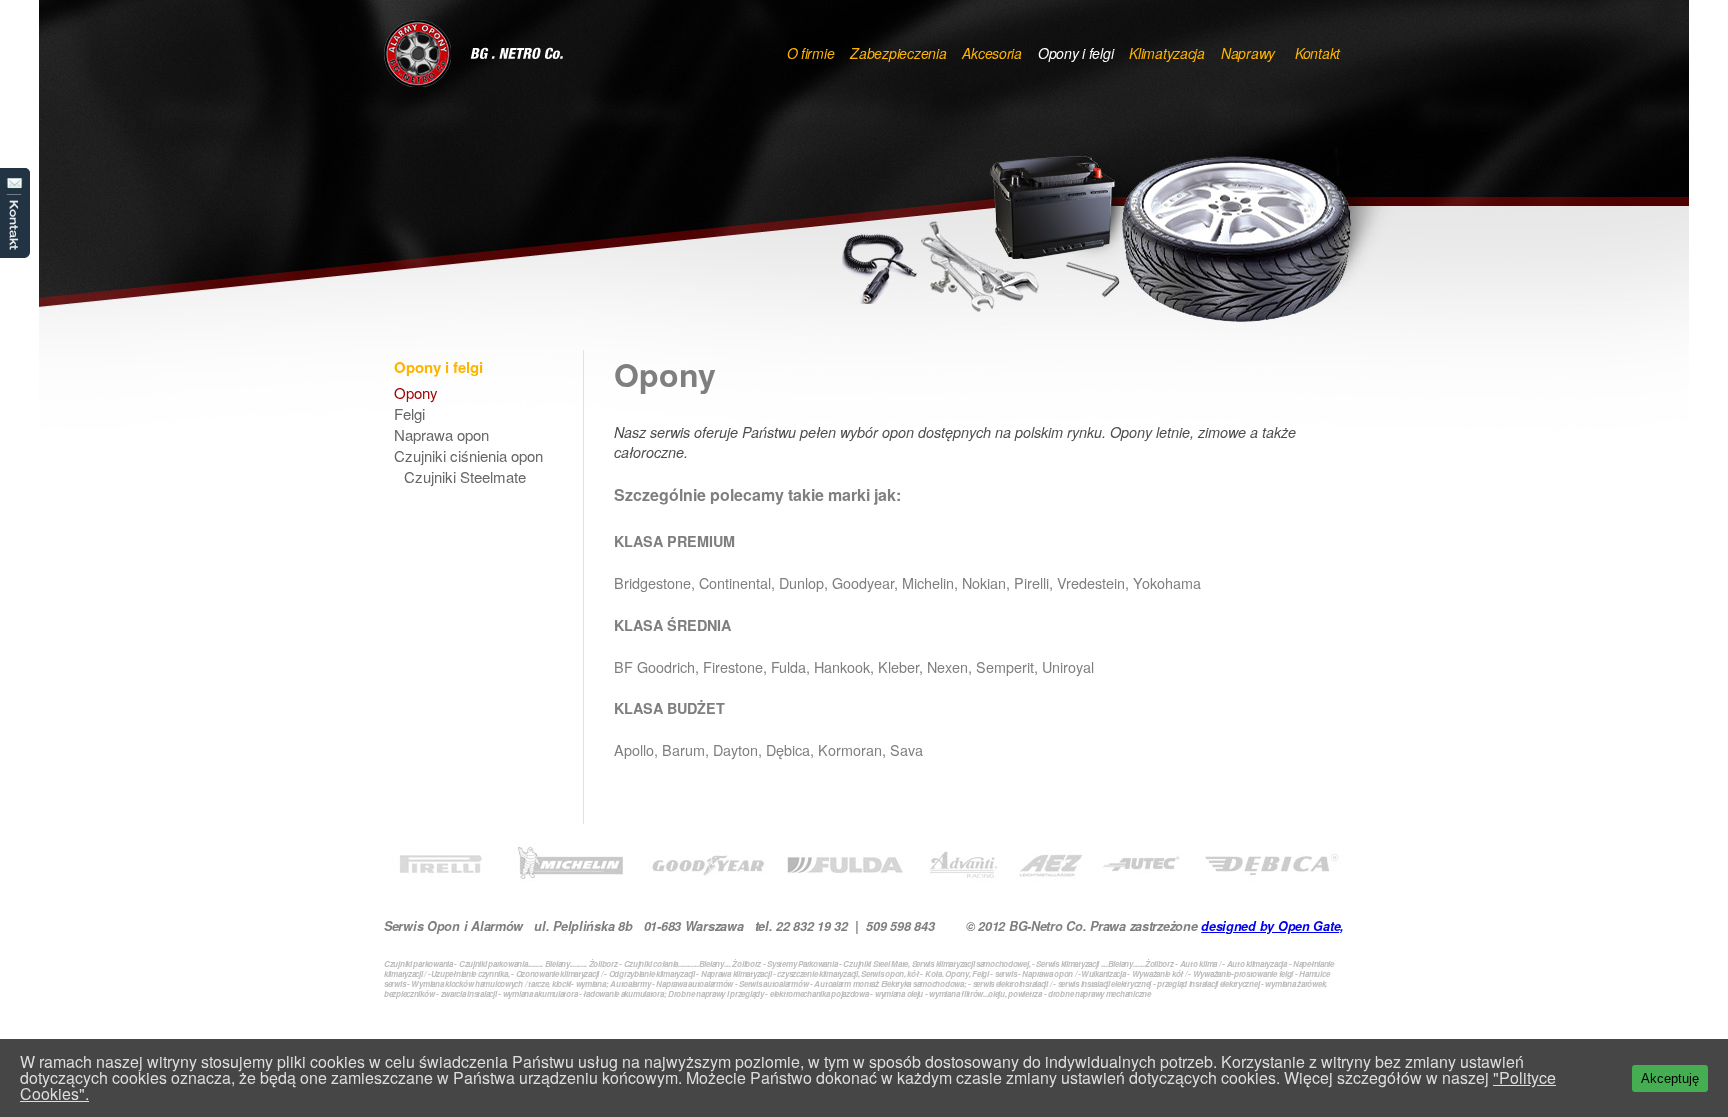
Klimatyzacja (1167, 53)
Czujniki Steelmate (465, 478)
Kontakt (15, 213)
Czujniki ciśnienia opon (468, 457)
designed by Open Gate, (1272, 926)
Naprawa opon (441, 436)
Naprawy (1248, 53)
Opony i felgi (1075, 53)
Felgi (409, 415)
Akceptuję (1670, 1078)
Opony (416, 394)
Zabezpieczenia (898, 53)
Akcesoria (991, 53)
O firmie (811, 53)
